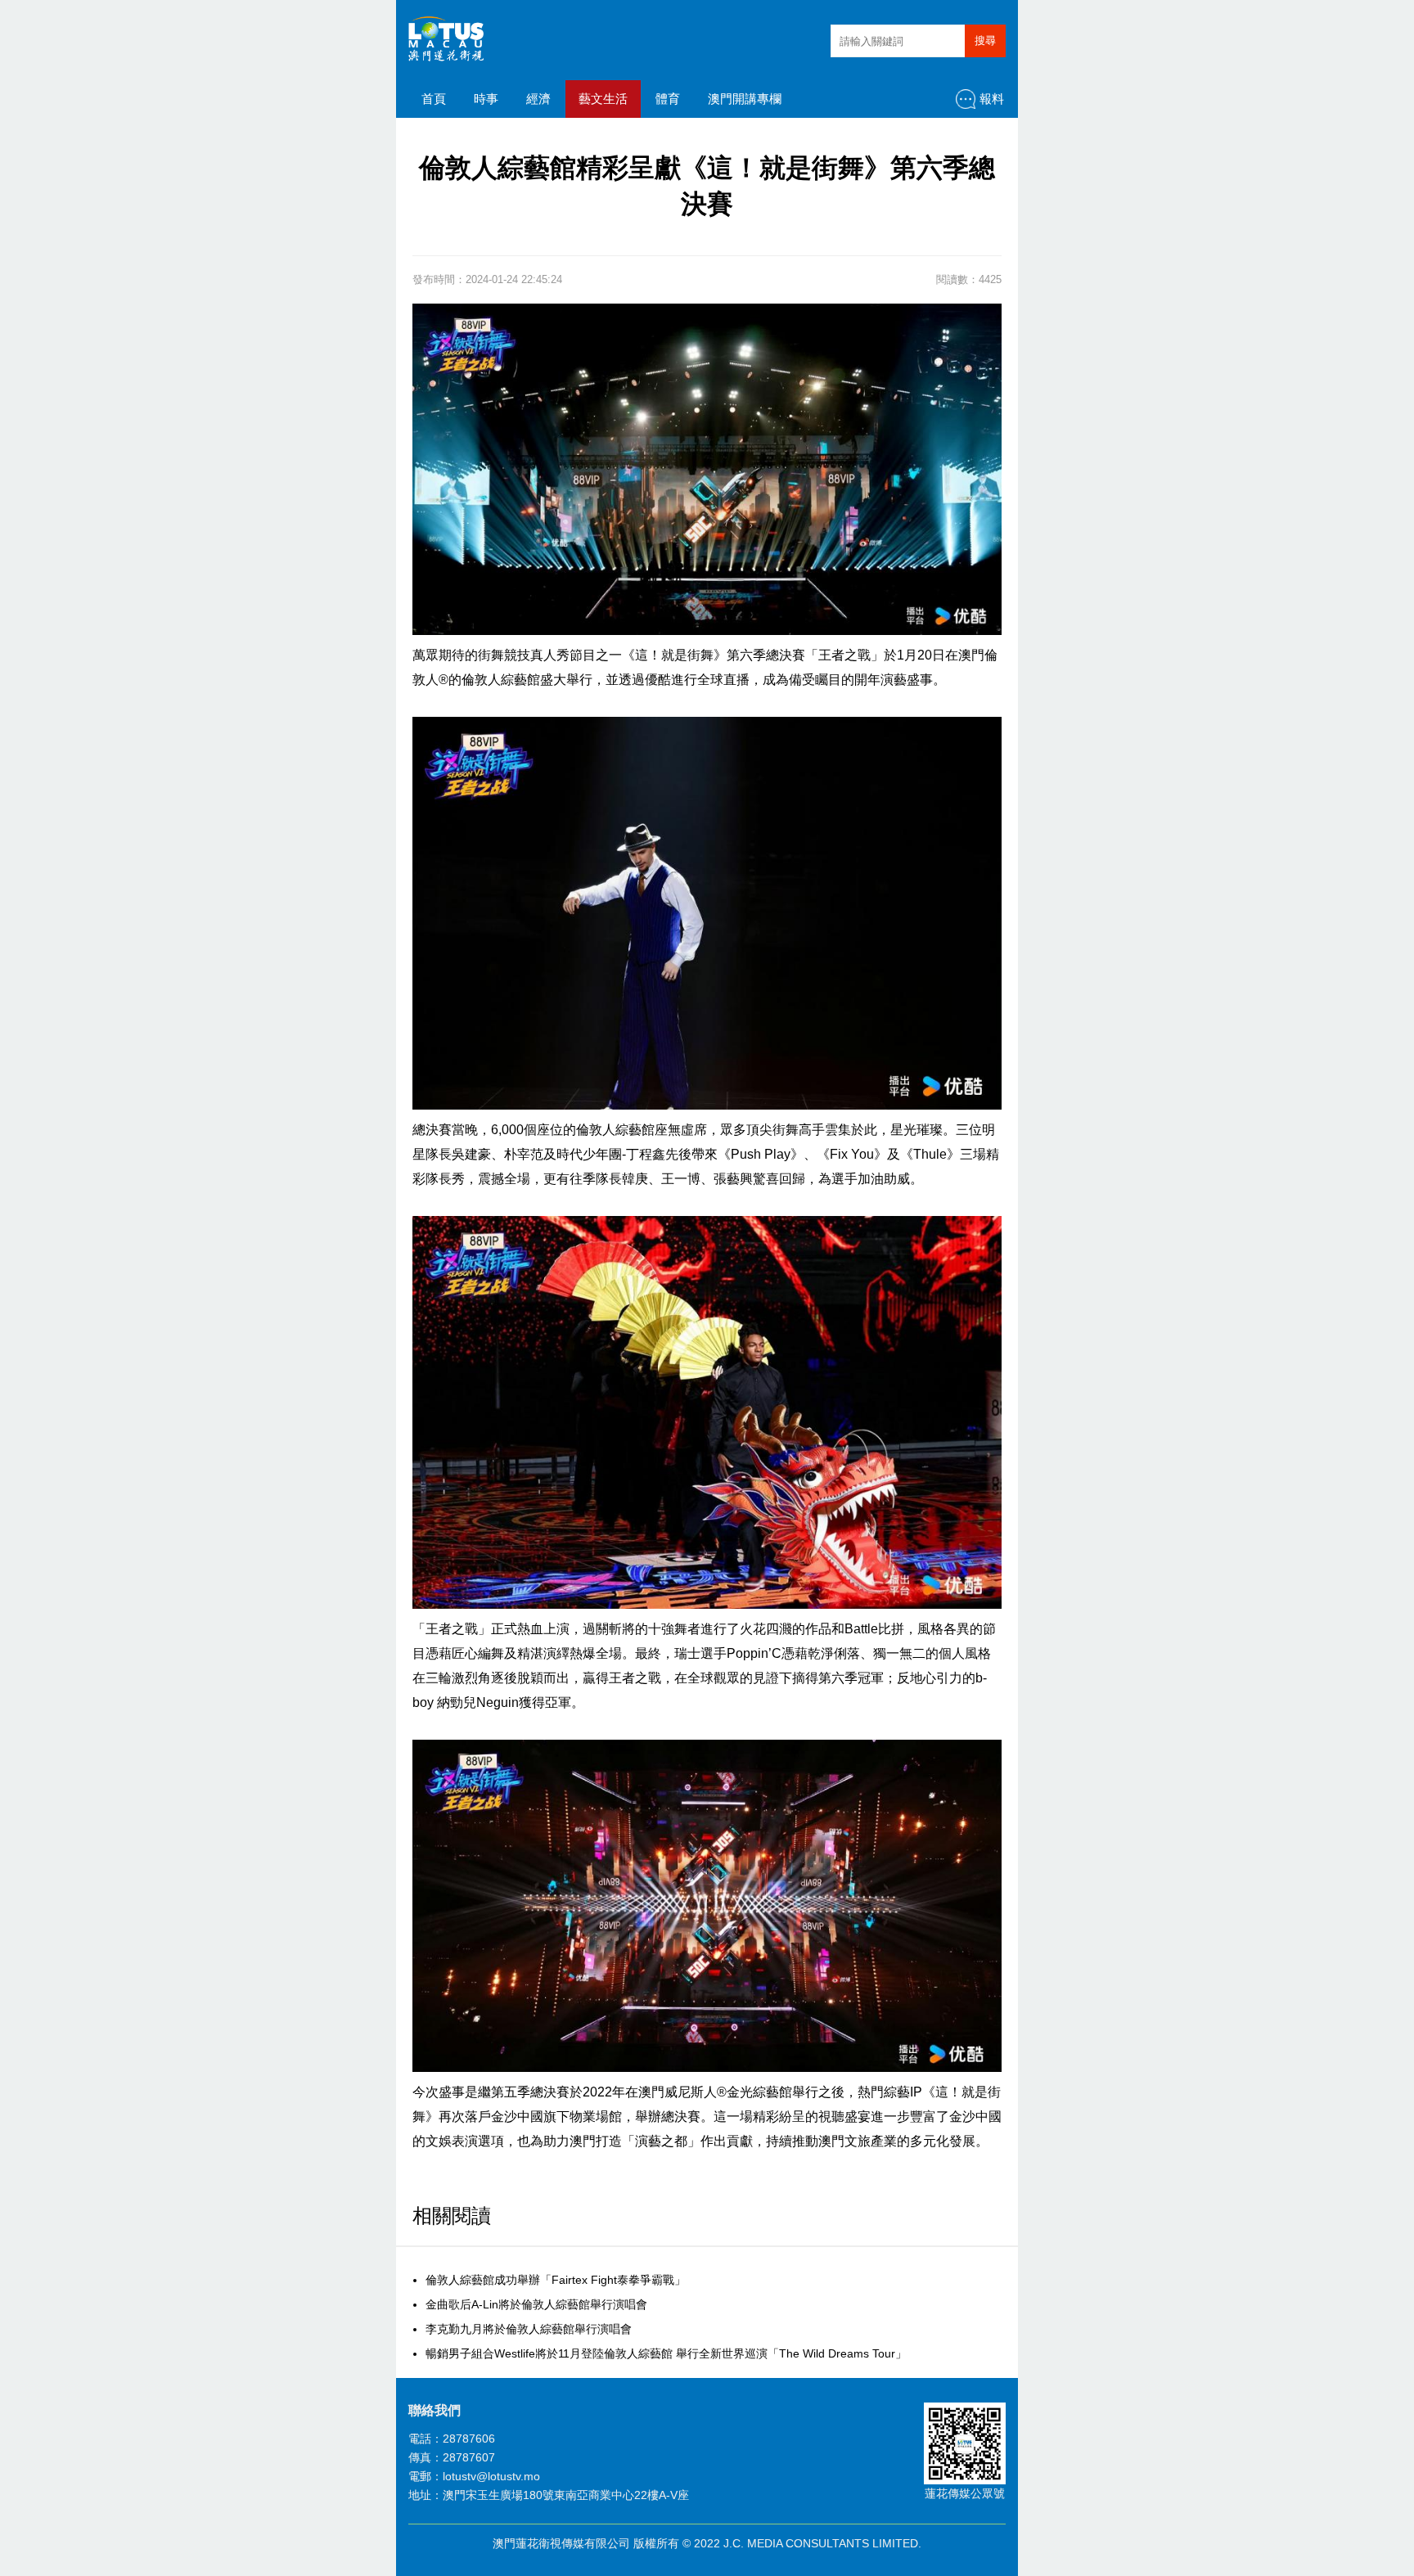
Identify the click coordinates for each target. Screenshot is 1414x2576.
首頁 (434, 99)
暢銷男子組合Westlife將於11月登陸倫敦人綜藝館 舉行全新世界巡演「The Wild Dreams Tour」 (666, 2353)
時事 (486, 99)
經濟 (538, 99)
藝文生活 (603, 99)
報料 (992, 99)
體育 (668, 99)
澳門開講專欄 (745, 99)
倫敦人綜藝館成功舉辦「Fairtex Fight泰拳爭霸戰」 (556, 2280)
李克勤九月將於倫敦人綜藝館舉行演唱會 (529, 2329)
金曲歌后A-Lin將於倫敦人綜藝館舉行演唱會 (536, 2304)
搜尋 (985, 41)
